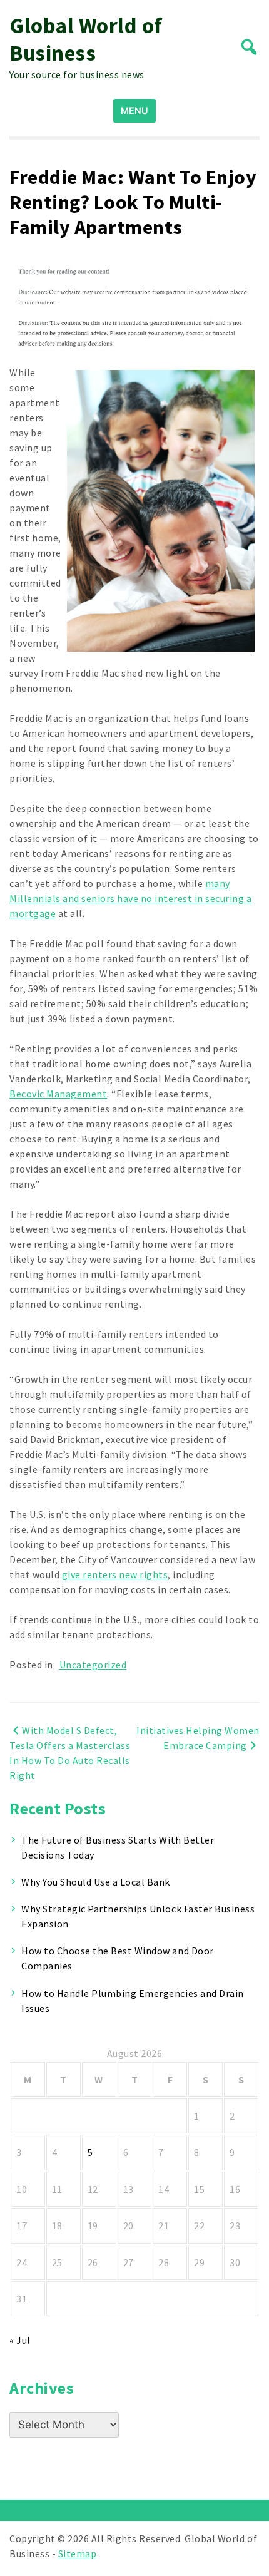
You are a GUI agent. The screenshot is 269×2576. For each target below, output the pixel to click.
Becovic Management (58, 1094)
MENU (134, 110)
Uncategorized (93, 1665)
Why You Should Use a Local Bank (96, 1882)
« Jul (20, 2340)
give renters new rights (115, 1574)
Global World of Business (86, 39)
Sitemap (78, 2553)
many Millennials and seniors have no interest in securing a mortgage (131, 898)
